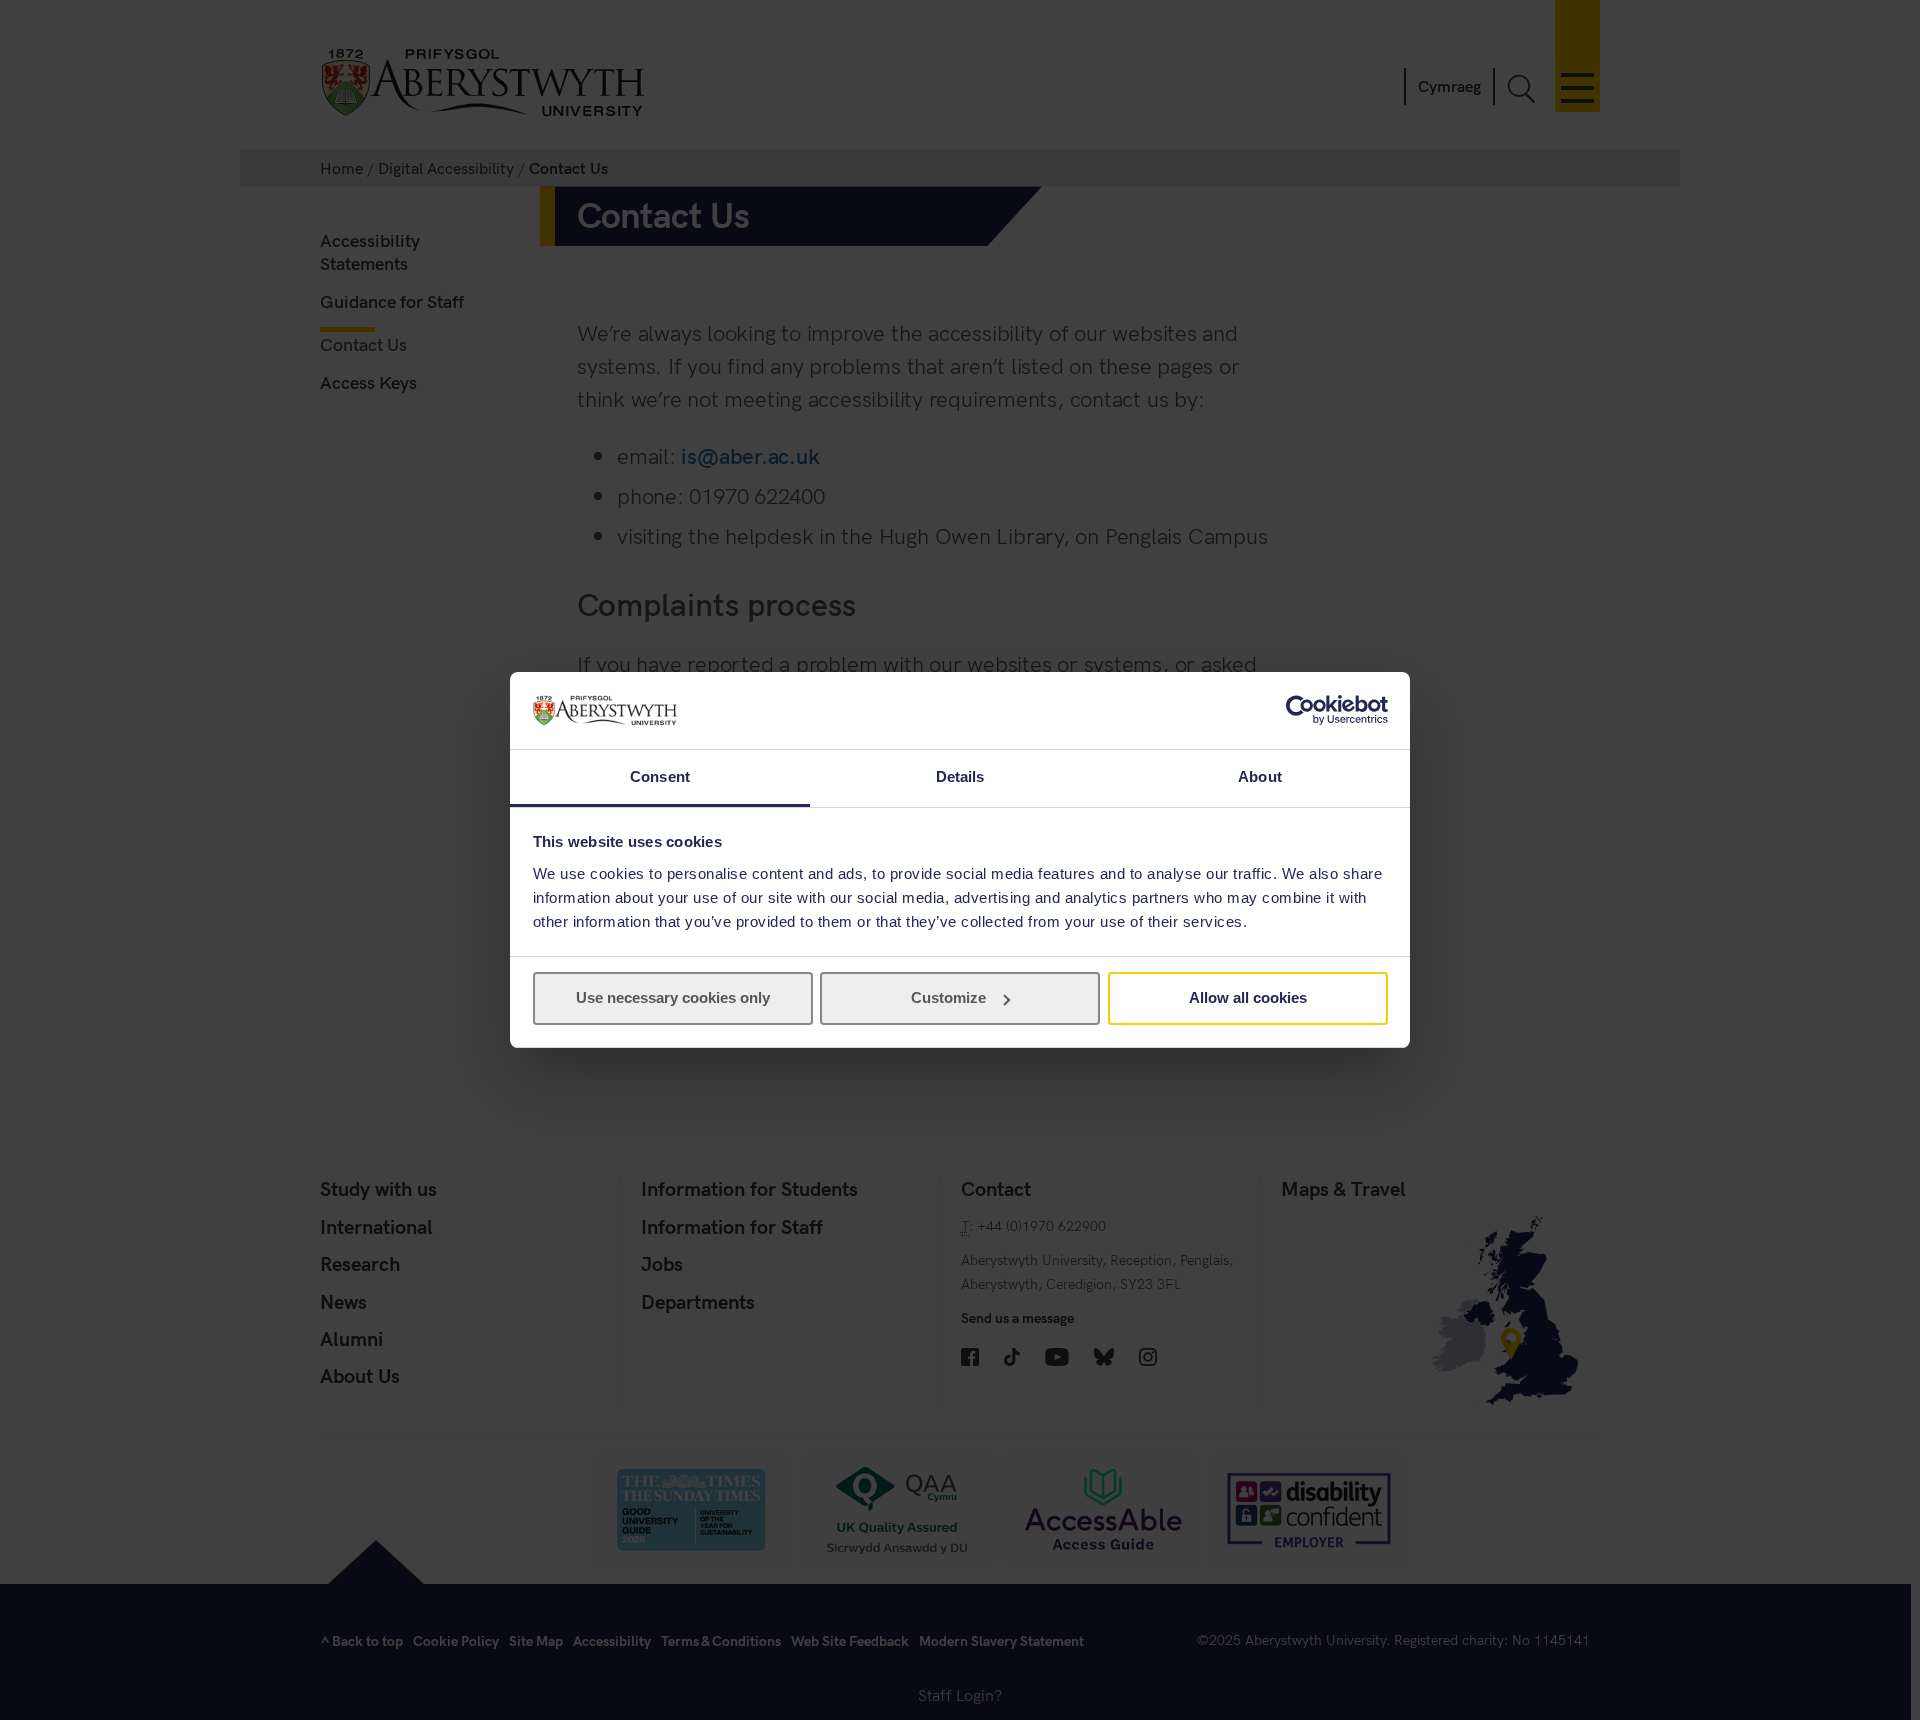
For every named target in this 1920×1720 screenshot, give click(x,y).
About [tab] (1260, 776)
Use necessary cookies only (673, 997)
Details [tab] (960, 776)
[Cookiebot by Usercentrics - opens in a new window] (1300, 710)
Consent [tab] (660, 776)
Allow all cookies (1248, 997)
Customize (948, 997)
